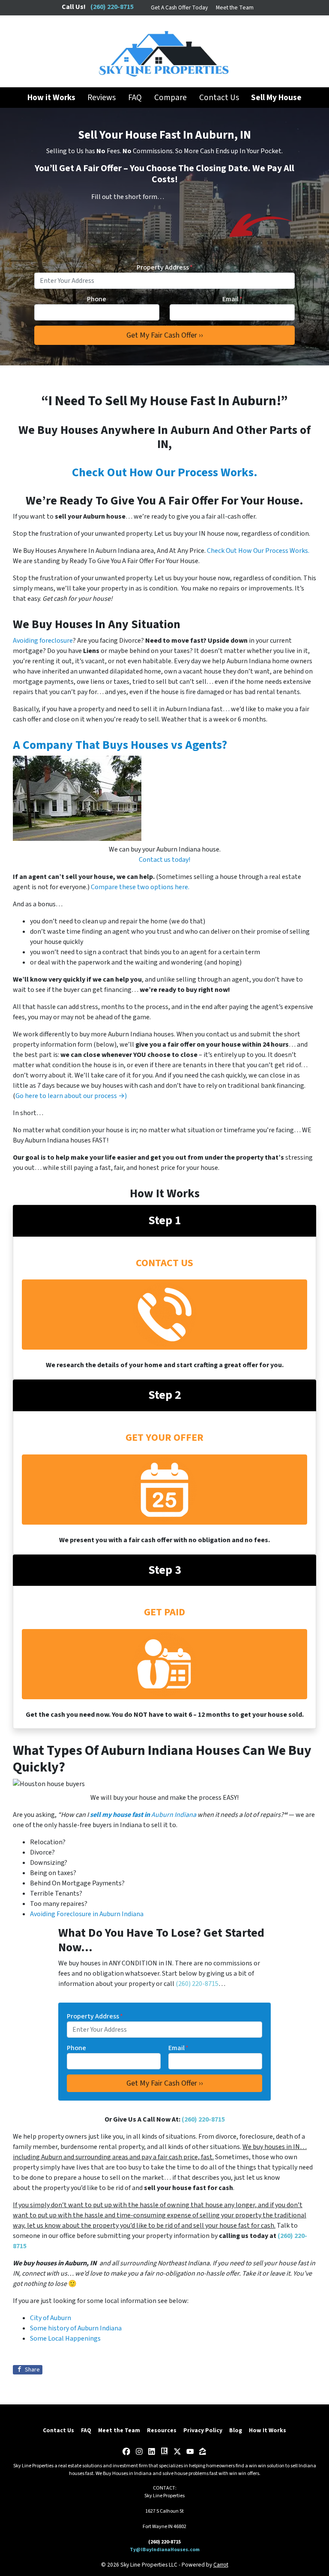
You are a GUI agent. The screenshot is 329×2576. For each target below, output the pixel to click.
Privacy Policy (203, 2430)
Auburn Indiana (145, 1815)
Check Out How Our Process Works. (165, 472)
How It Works (268, 2430)
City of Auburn (51, 2318)
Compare (170, 98)
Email (232, 299)
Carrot (221, 2565)
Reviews (102, 98)
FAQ (135, 98)
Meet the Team (235, 7)
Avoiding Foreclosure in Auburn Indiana (87, 1914)
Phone (97, 299)
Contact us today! (164, 860)
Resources (162, 2430)
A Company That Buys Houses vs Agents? (120, 745)
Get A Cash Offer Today (179, 7)
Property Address (165, 267)
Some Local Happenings (65, 2339)
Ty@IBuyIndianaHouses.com (165, 2550)
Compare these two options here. (140, 887)
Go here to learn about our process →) (71, 1096)
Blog (236, 2430)
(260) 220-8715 (197, 1984)
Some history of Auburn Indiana (76, 2328)
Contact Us (219, 98)
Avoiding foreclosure (43, 641)
